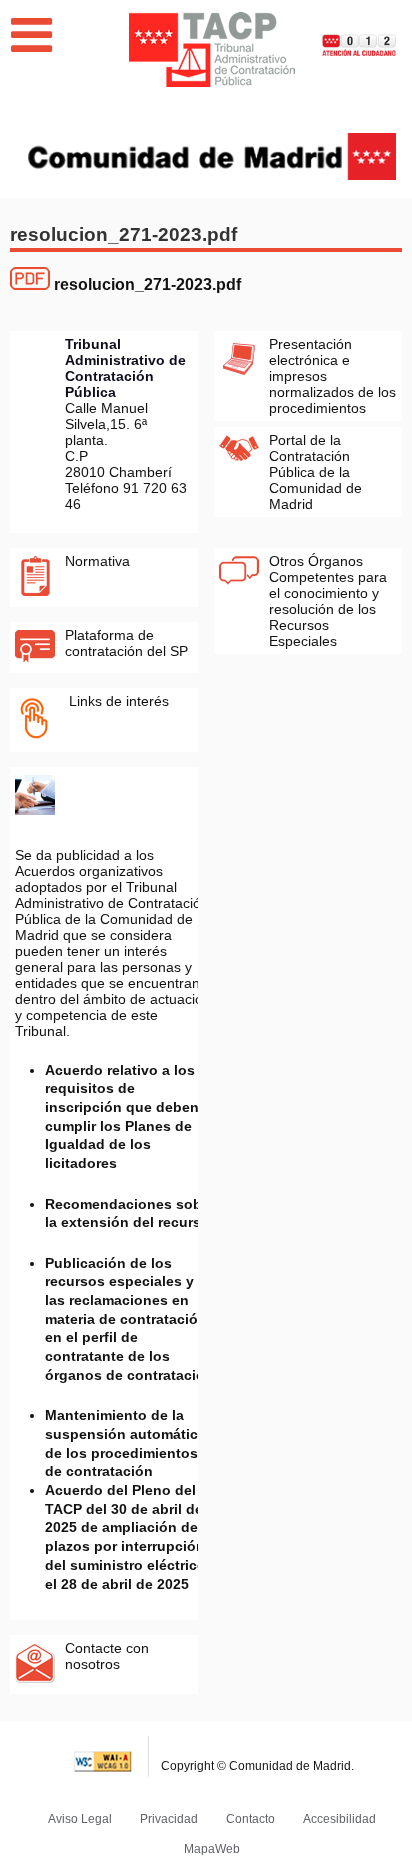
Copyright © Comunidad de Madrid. (257, 1766)
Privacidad (169, 1819)
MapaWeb (212, 1849)
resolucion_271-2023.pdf (147, 284)
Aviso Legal (80, 1819)
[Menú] (31, 35)
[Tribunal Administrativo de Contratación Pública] (212, 49)
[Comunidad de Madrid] (212, 154)
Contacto (250, 1819)
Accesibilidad (339, 1819)
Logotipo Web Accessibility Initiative (103, 1756)
